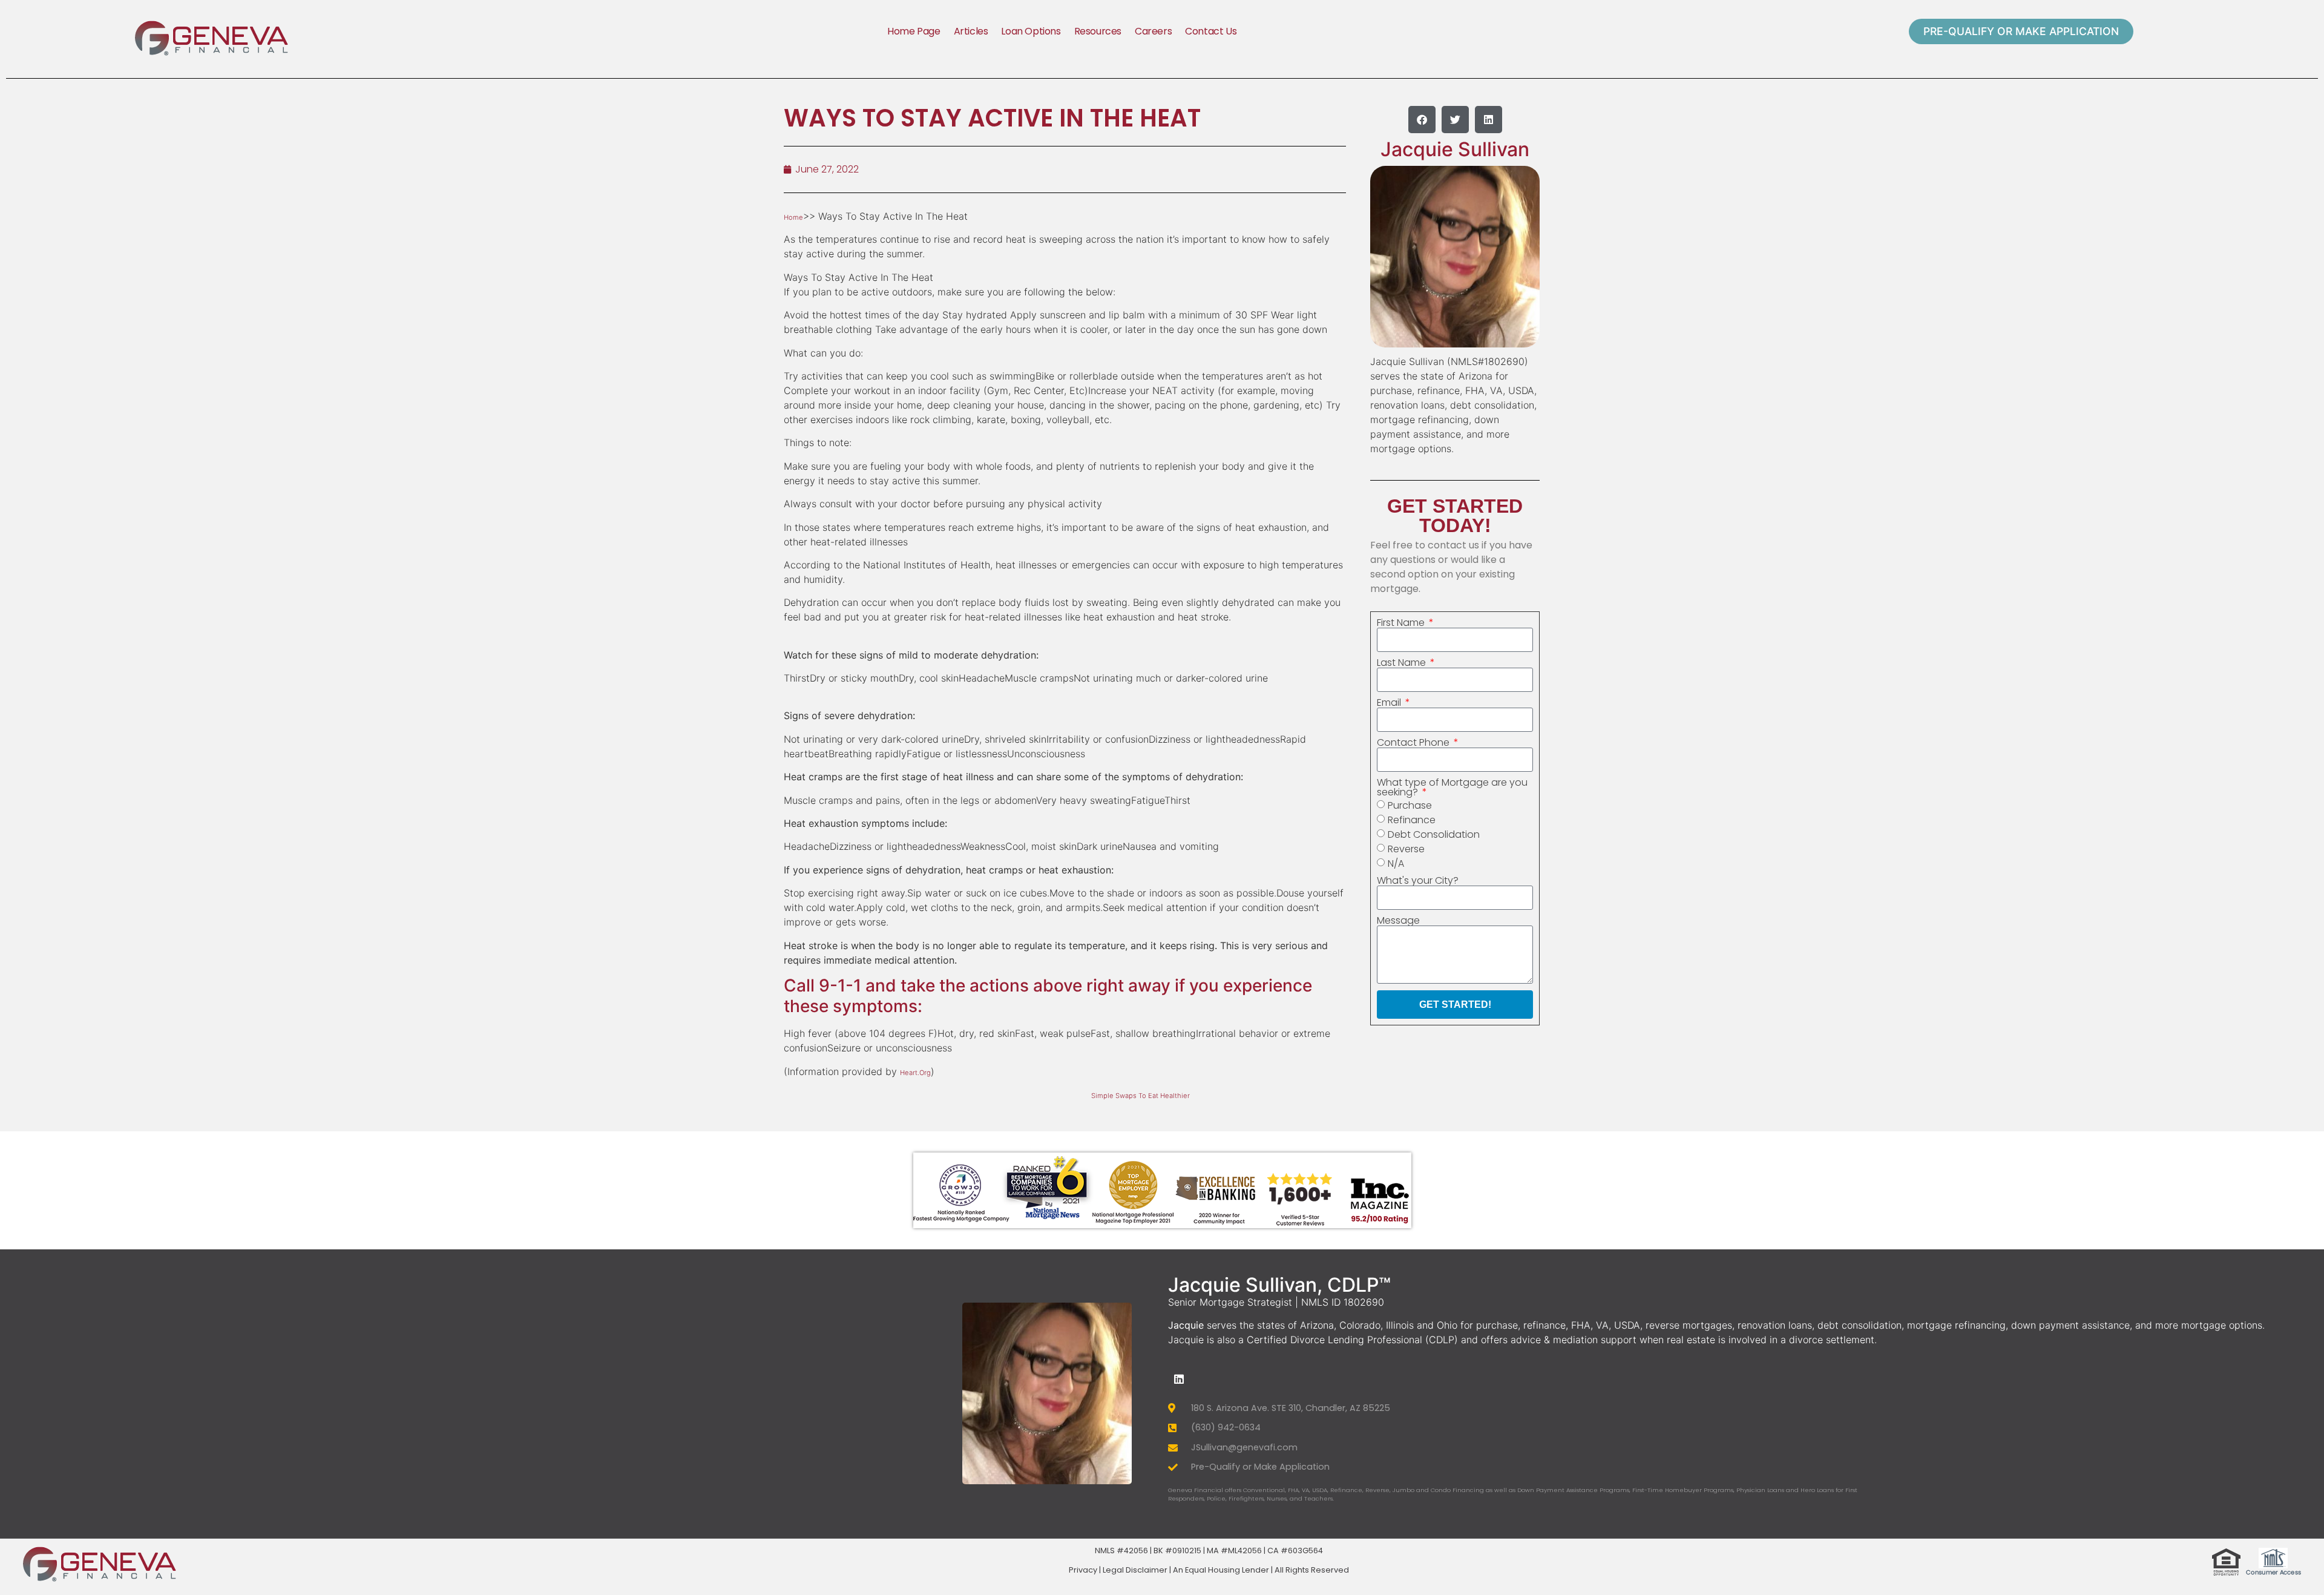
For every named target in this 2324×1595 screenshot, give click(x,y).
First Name (1402, 623)
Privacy (1083, 1570)
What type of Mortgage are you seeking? (1452, 788)
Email (1390, 703)
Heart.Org (915, 1073)
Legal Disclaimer (1135, 1570)
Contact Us (1211, 31)
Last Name (1403, 663)
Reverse (1406, 849)
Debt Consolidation (1434, 834)
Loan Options (1031, 31)
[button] (1422, 120)
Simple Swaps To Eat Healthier (1141, 1096)
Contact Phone (1414, 743)
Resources (1098, 31)
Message (1398, 921)
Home (793, 217)
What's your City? (1418, 881)
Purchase (1410, 805)
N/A (1396, 863)
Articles (971, 31)
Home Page (914, 31)
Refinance (1412, 820)
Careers (1153, 31)
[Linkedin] (1179, 1379)
